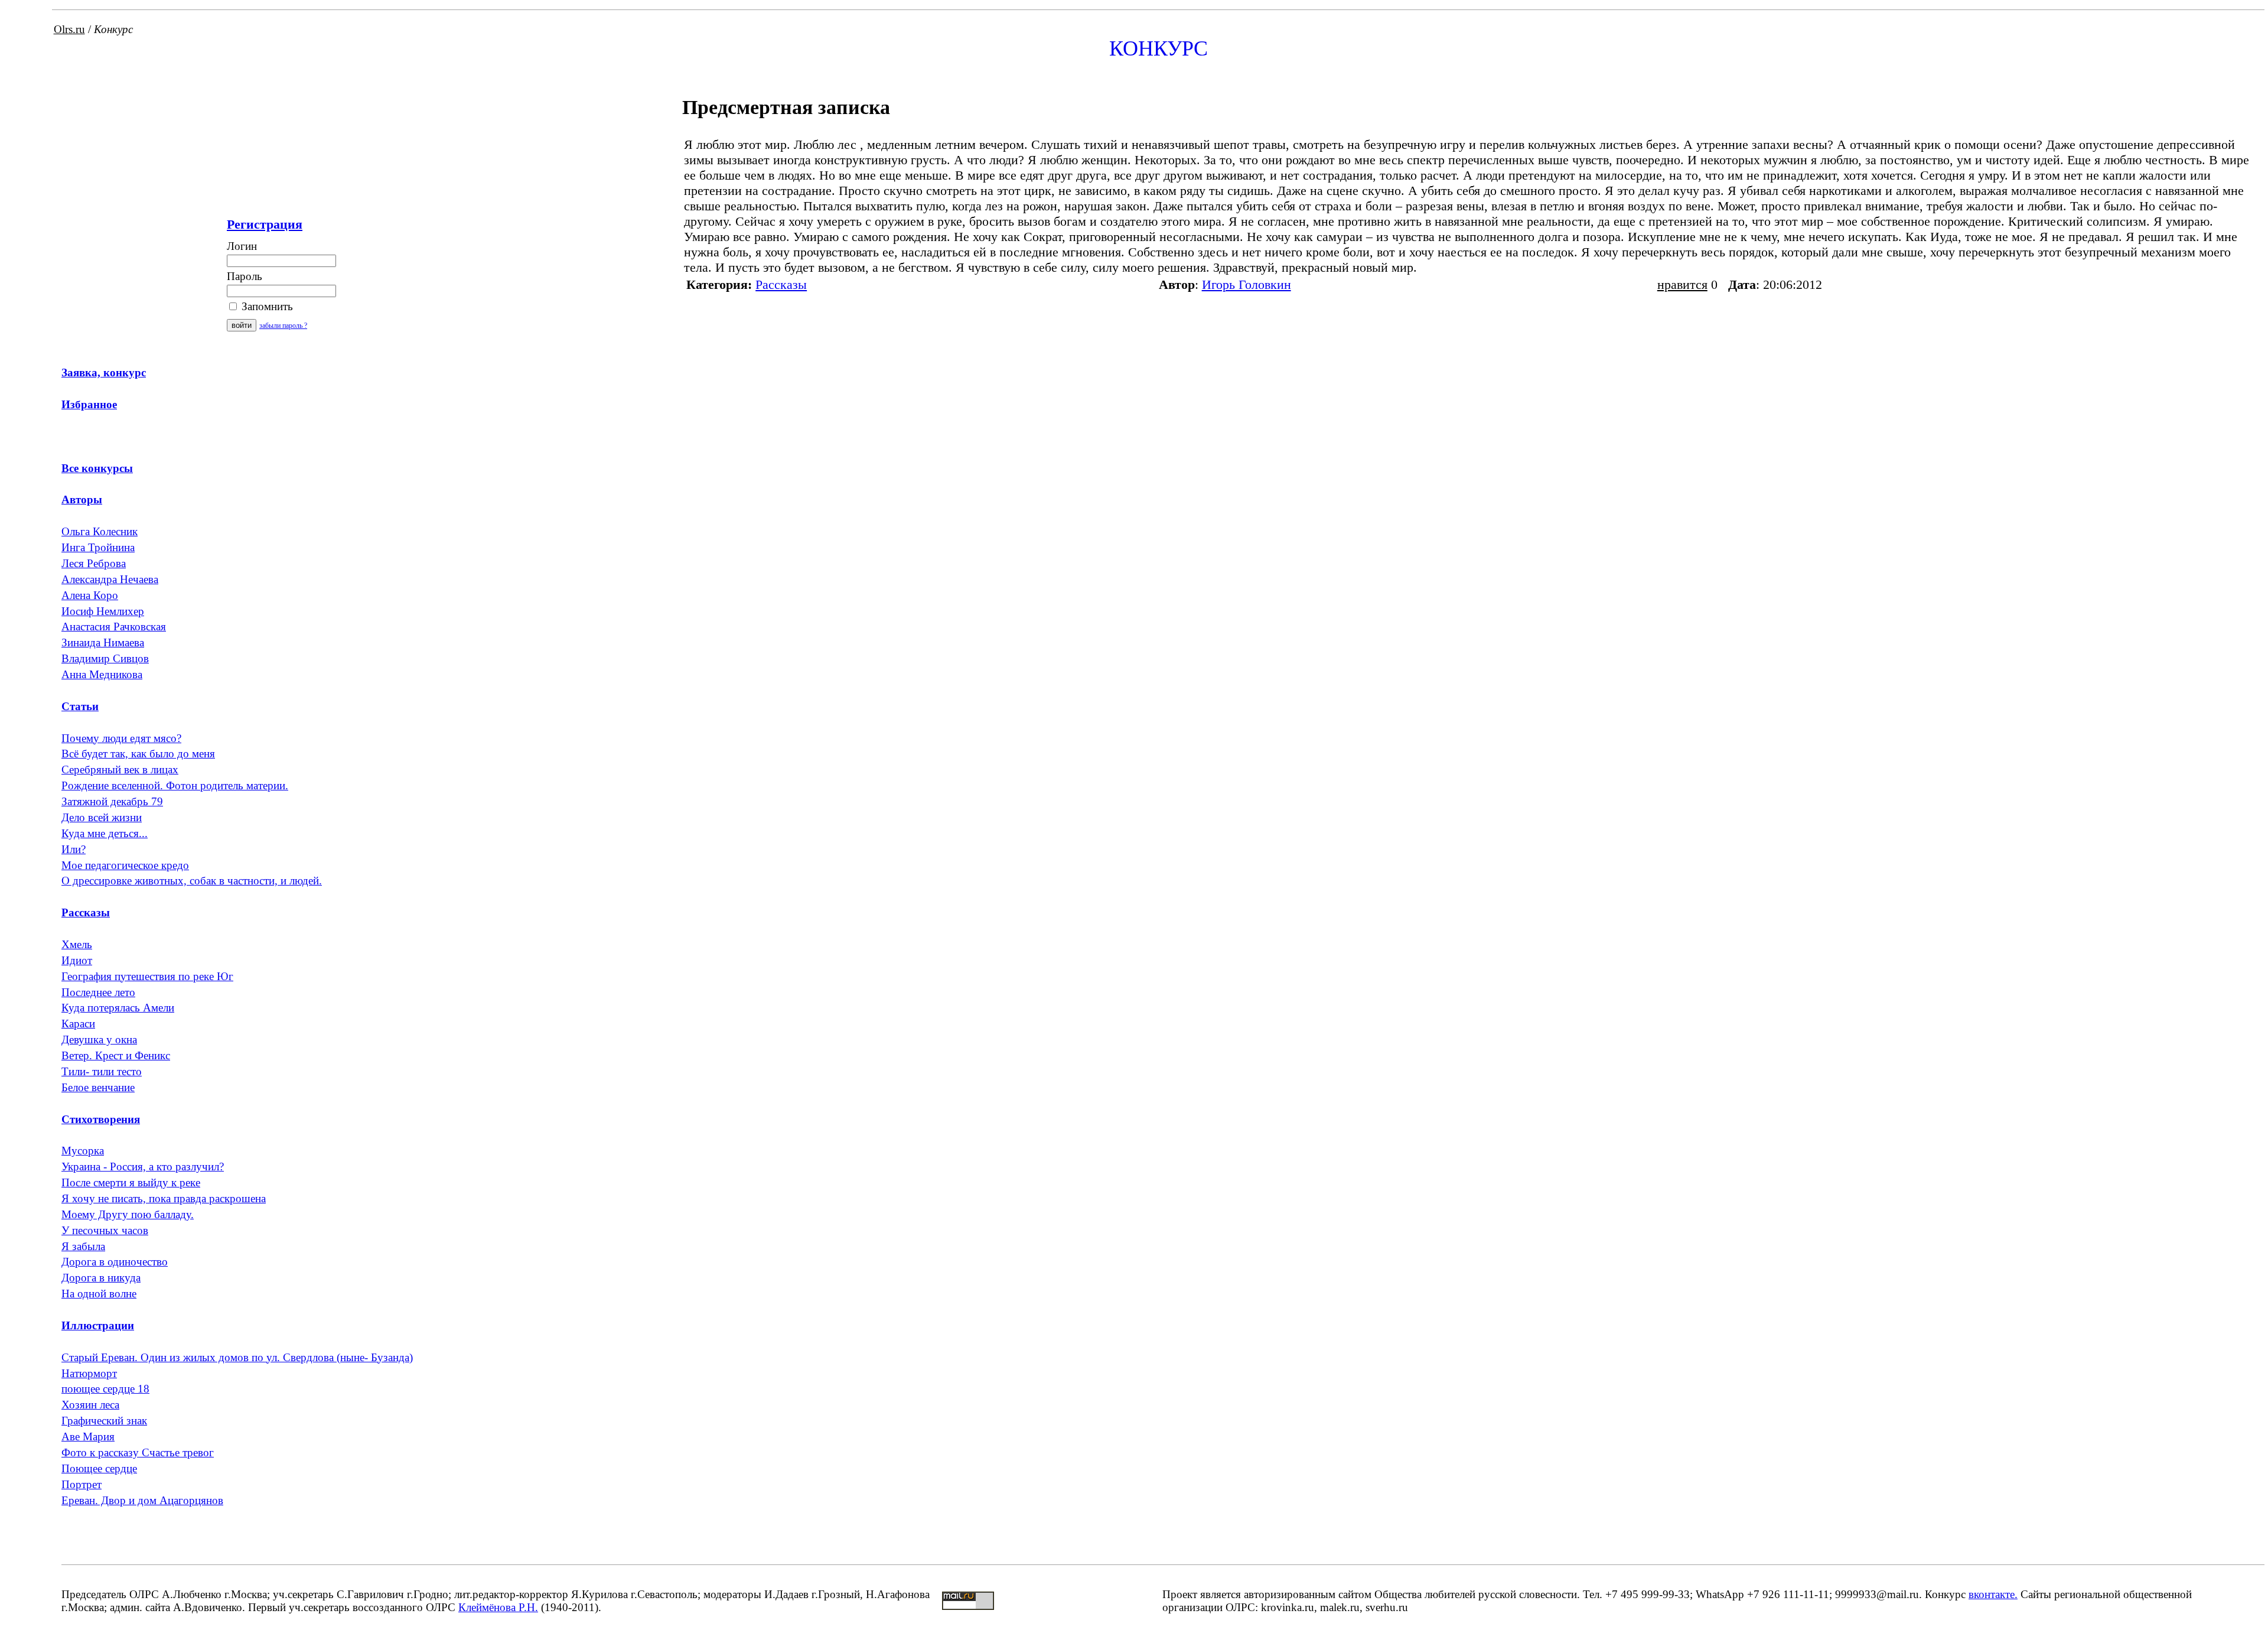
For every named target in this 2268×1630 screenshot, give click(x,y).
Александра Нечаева (110, 579)
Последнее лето (98, 992)
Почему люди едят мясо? (121, 738)
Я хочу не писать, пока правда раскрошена (164, 1198)
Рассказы (781, 284)
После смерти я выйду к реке (131, 1182)
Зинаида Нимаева (103, 642)
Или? (74, 849)
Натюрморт (89, 1373)
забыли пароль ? (283, 326)
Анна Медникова (102, 674)
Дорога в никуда (101, 1278)
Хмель (77, 944)
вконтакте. (1993, 1594)
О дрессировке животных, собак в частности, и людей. (192, 881)
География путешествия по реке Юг (147, 976)
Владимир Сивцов (105, 658)
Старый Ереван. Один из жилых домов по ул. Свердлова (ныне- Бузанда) (237, 1357)
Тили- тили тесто (102, 1071)
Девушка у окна (99, 1040)
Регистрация (265, 224)
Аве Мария (88, 1437)
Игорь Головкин (1247, 284)
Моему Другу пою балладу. (128, 1214)
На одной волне (99, 1294)
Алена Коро (90, 595)
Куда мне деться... (105, 833)
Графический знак (104, 1421)
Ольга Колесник (100, 531)
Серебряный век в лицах (120, 770)
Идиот (77, 960)
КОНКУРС (1159, 48)
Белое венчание (98, 1087)
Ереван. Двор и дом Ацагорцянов (142, 1500)
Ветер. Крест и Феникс (116, 1055)
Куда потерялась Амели (118, 1008)
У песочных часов (105, 1230)
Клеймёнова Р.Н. (498, 1607)
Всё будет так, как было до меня (138, 754)
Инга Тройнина (98, 547)
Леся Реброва (94, 563)
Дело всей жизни (102, 817)
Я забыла (83, 1246)
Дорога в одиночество (115, 1262)
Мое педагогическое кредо (125, 865)
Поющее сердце (99, 1468)
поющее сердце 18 (105, 1389)
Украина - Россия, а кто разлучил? (143, 1167)
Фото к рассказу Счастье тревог (138, 1452)
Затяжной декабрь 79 (112, 801)
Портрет (82, 1484)
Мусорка (83, 1151)
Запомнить (266, 306)
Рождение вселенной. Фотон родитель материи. (175, 785)
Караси (78, 1024)
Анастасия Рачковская (114, 627)
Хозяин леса (90, 1405)
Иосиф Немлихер (103, 611)
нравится (1682, 284)
